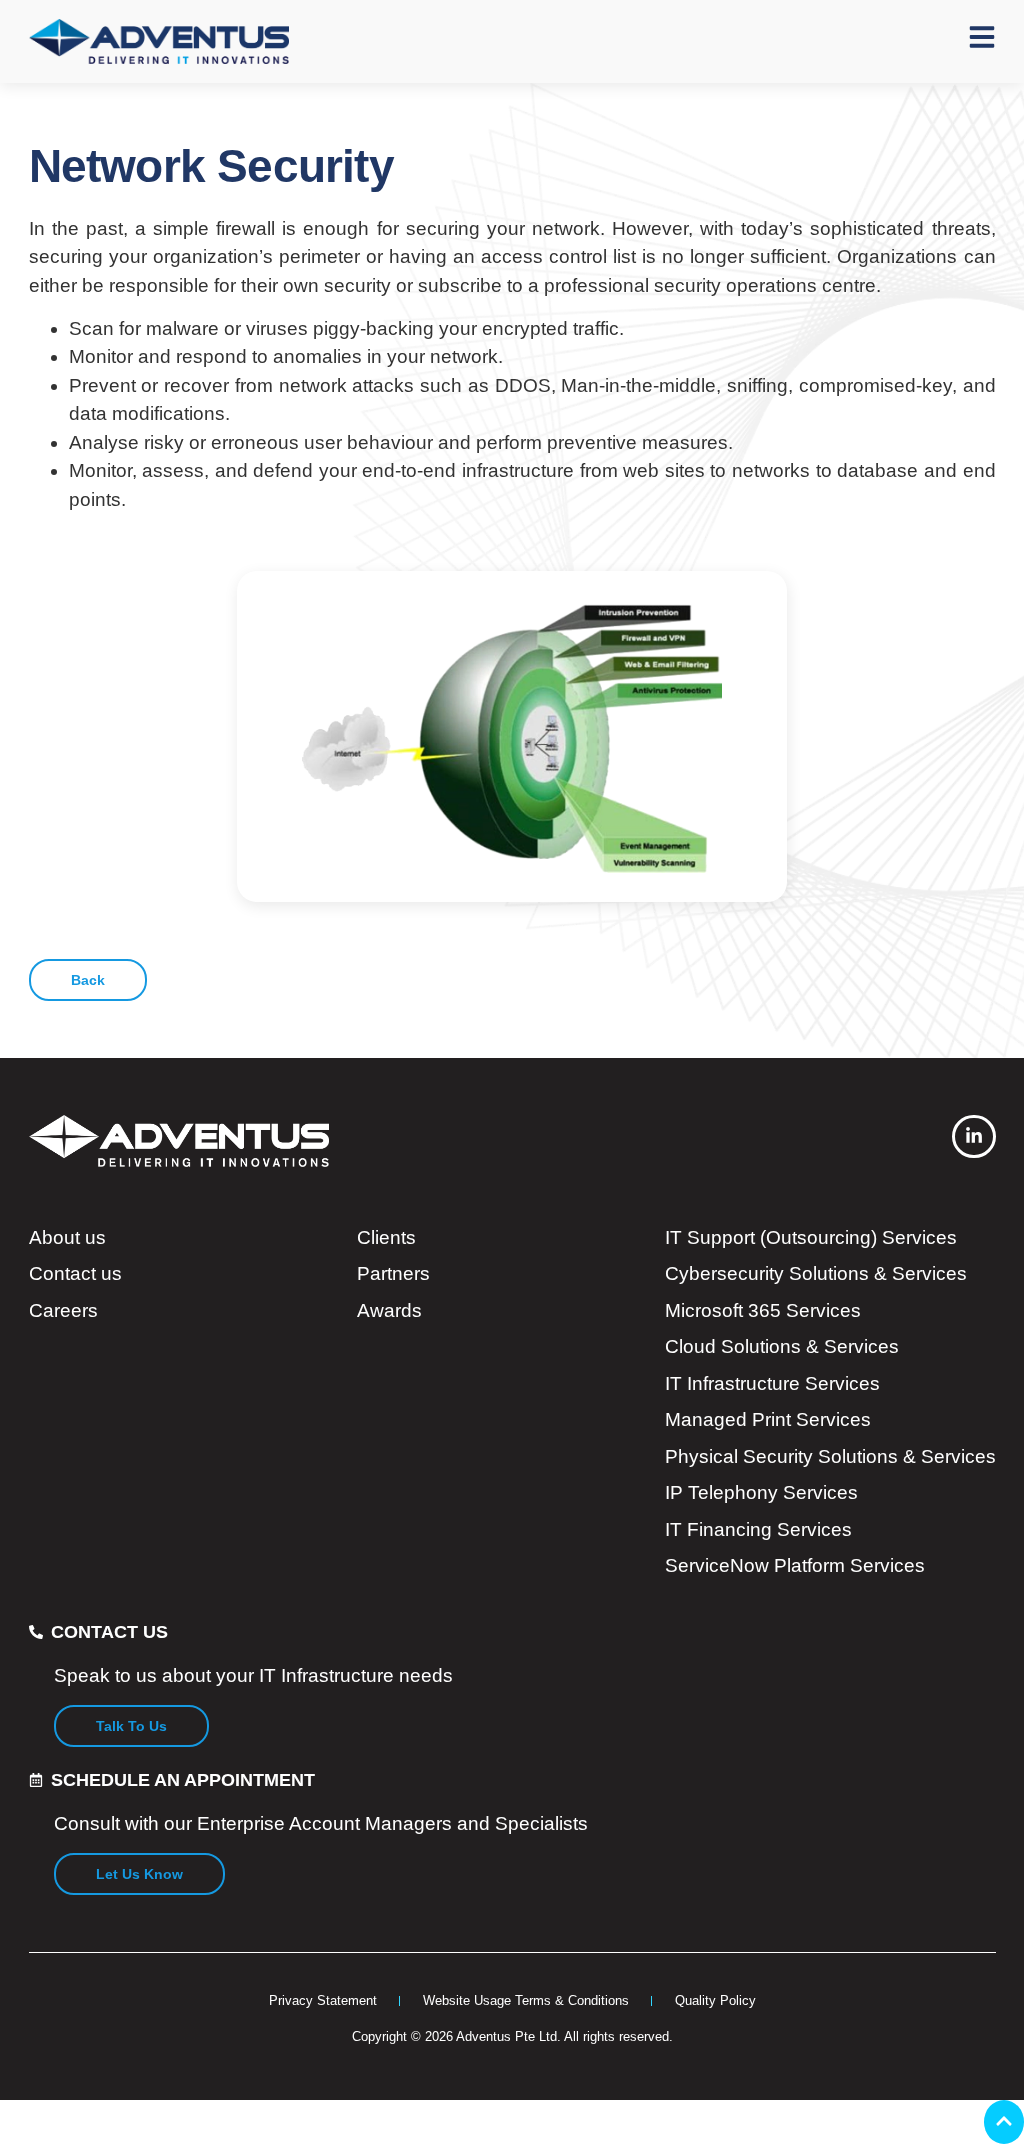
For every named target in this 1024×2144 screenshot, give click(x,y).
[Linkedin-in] (973, 1136)
